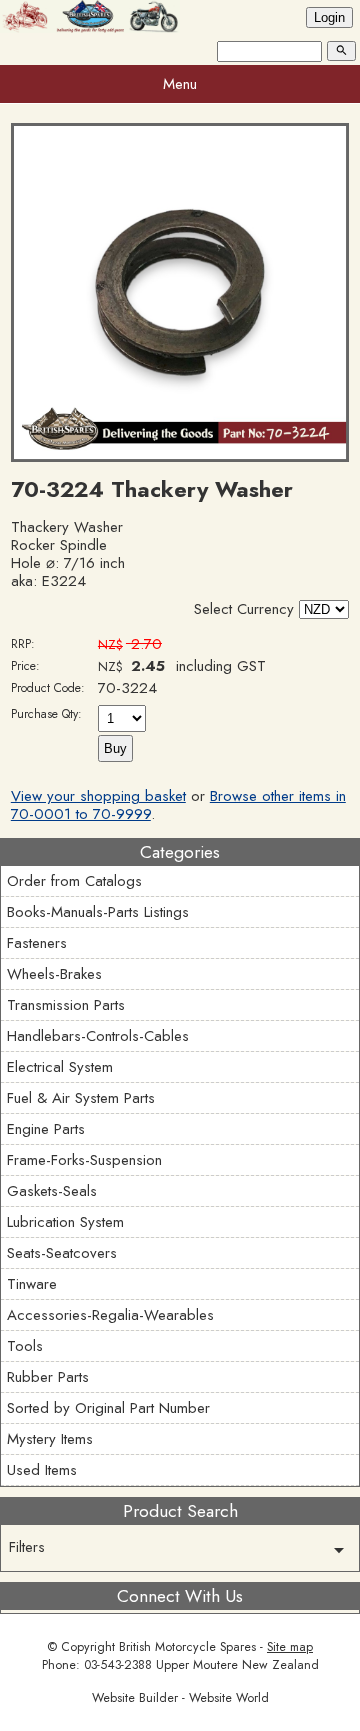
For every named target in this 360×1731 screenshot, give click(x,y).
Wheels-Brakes (54, 974)
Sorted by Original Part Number (108, 1408)
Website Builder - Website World (180, 1698)
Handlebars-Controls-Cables (98, 1036)
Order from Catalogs (74, 881)
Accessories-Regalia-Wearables (110, 1315)
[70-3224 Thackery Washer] (180, 457)
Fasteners (37, 943)
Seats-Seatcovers (62, 1253)
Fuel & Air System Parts (81, 1098)
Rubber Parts (48, 1377)
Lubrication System (65, 1222)
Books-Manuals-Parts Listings (98, 912)
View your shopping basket (98, 796)
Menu (180, 84)
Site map (290, 1647)
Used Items (42, 1470)
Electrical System (60, 1067)
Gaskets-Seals (52, 1191)
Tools (25, 1346)
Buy (115, 748)
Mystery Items (50, 1439)
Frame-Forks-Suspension (84, 1160)
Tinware (32, 1284)
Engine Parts (46, 1129)
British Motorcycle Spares (187, 1647)
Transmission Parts (66, 1005)
